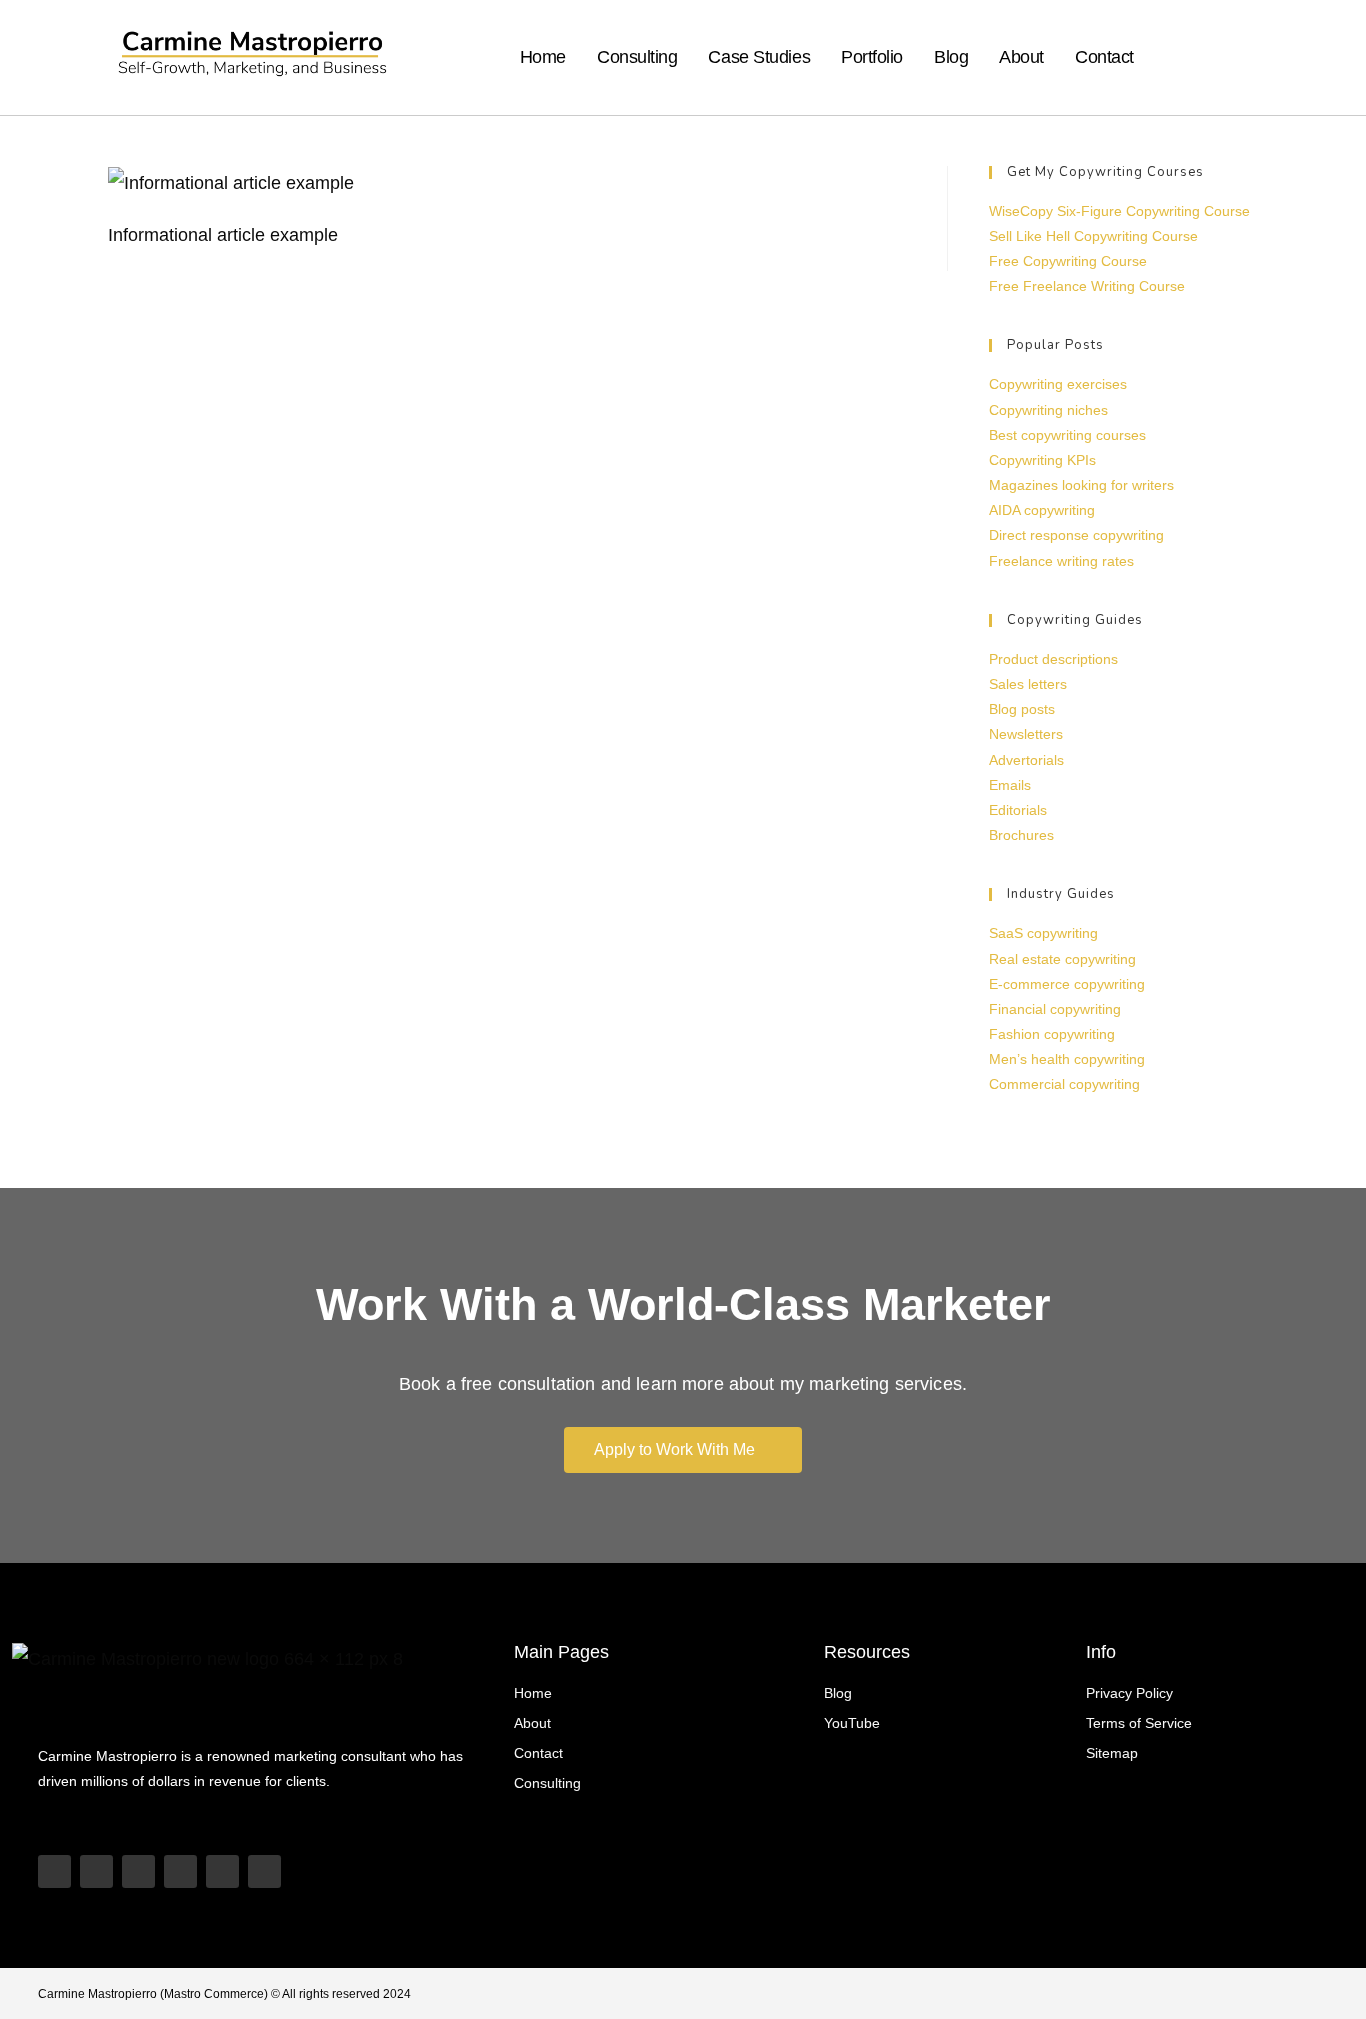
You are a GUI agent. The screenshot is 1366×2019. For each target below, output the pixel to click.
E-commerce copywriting (1067, 984)
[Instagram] (138, 1871)
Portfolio (872, 57)
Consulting (637, 57)
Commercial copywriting (1064, 1084)
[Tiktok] (96, 1871)
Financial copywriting (1055, 1009)
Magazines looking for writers (1081, 485)
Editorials (1018, 810)
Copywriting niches (1048, 410)
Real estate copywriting (1062, 959)
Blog (951, 57)
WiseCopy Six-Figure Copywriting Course (1119, 211)
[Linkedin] (180, 1871)
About (1021, 57)
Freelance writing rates (1061, 561)
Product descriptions (1053, 659)
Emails (1010, 785)
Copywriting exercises (1058, 384)
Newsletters (1026, 734)
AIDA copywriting (1042, 510)
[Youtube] (54, 1871)
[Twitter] (222, 1871)
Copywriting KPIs (1042, 460)
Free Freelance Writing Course (1087, 286)
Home (543, 57)
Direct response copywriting (1076, 535)
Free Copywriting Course (1068, 261)
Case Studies (759, 57)
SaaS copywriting (1043, 933)
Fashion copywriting (1052, 1034)
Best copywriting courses (1067, 435)
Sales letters (1028, 684)
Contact (1104, 57)
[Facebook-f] (264, 1871)
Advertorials (1026, 760)
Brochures (1021, 835)
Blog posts (1022, 709)
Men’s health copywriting (1067, 1059)
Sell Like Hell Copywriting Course (1093, 236)
